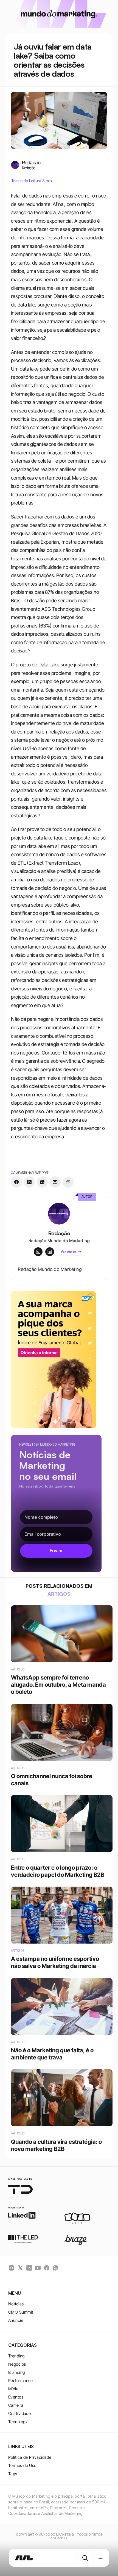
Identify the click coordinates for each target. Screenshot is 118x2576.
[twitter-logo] (20, 2268)
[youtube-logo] (38, 2268)
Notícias (16, 2304)
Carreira (16, 2405)
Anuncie (16, 2320)
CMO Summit (21, 2312)
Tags (13, 2474)
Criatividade (19, 2413)
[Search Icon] (85, 2558)
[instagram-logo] (12, 2268)
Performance (21, 2381)
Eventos (16, 2397)
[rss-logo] (47, 2268)
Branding (17, 2372)
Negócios (17, 2364)
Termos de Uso (22, 2465)
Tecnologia (19, 2422)
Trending (16, 2356)
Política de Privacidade (30, 2457)
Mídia (13, 2389)
